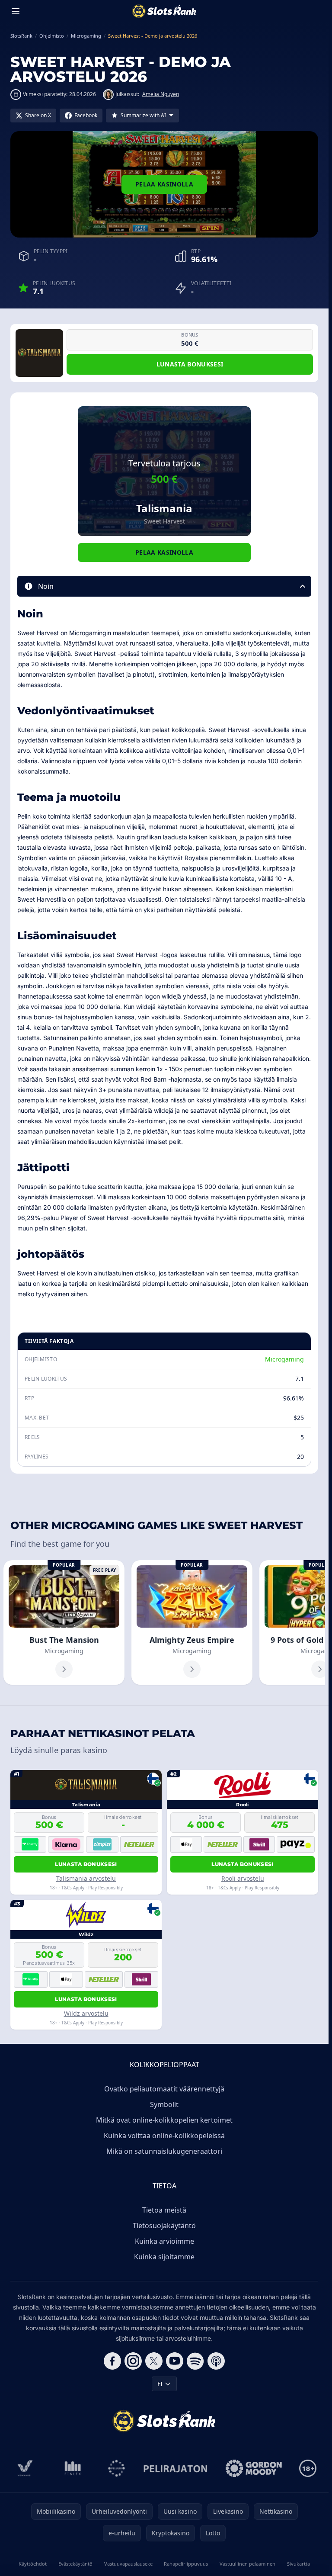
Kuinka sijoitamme (164, 2257)
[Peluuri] (117, 2468)
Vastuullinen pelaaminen (247, 2564)
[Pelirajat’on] (175, 2468)
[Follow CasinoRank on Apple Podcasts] (216, 2361)
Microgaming (284, 1359)
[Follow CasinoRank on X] (154, 2361)
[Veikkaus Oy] (25, 2468)
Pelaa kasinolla (164, 184)
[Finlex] (73, 2468)
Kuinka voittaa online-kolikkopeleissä (164, 2136)
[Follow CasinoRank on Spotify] (195, 2361)
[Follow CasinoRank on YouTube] (175, 2361)
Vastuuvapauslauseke (128, 2564)
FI (160, 2384)
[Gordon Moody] (254, 2468)
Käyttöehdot (33, 2564)
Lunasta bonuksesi (190, 364)
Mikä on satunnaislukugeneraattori (164, 2151)
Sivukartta (298, 2564)
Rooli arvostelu (243, 1878)
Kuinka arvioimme (164, 2241)
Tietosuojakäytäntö (164, 2226)
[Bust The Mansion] (64, 1622)
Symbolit (164, 2104)
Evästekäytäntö (75, 2564)
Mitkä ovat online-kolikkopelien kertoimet (164, 2120)
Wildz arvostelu (86, 2013)
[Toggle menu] (16, 11)
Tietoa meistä (164, 2210)
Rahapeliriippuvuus (186, 2564)
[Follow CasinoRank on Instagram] (133, 2361)
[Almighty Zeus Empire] (192, 1622)
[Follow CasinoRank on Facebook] (112, 2361)
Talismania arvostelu (86, 1878)
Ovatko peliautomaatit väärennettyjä (164, 2089)
